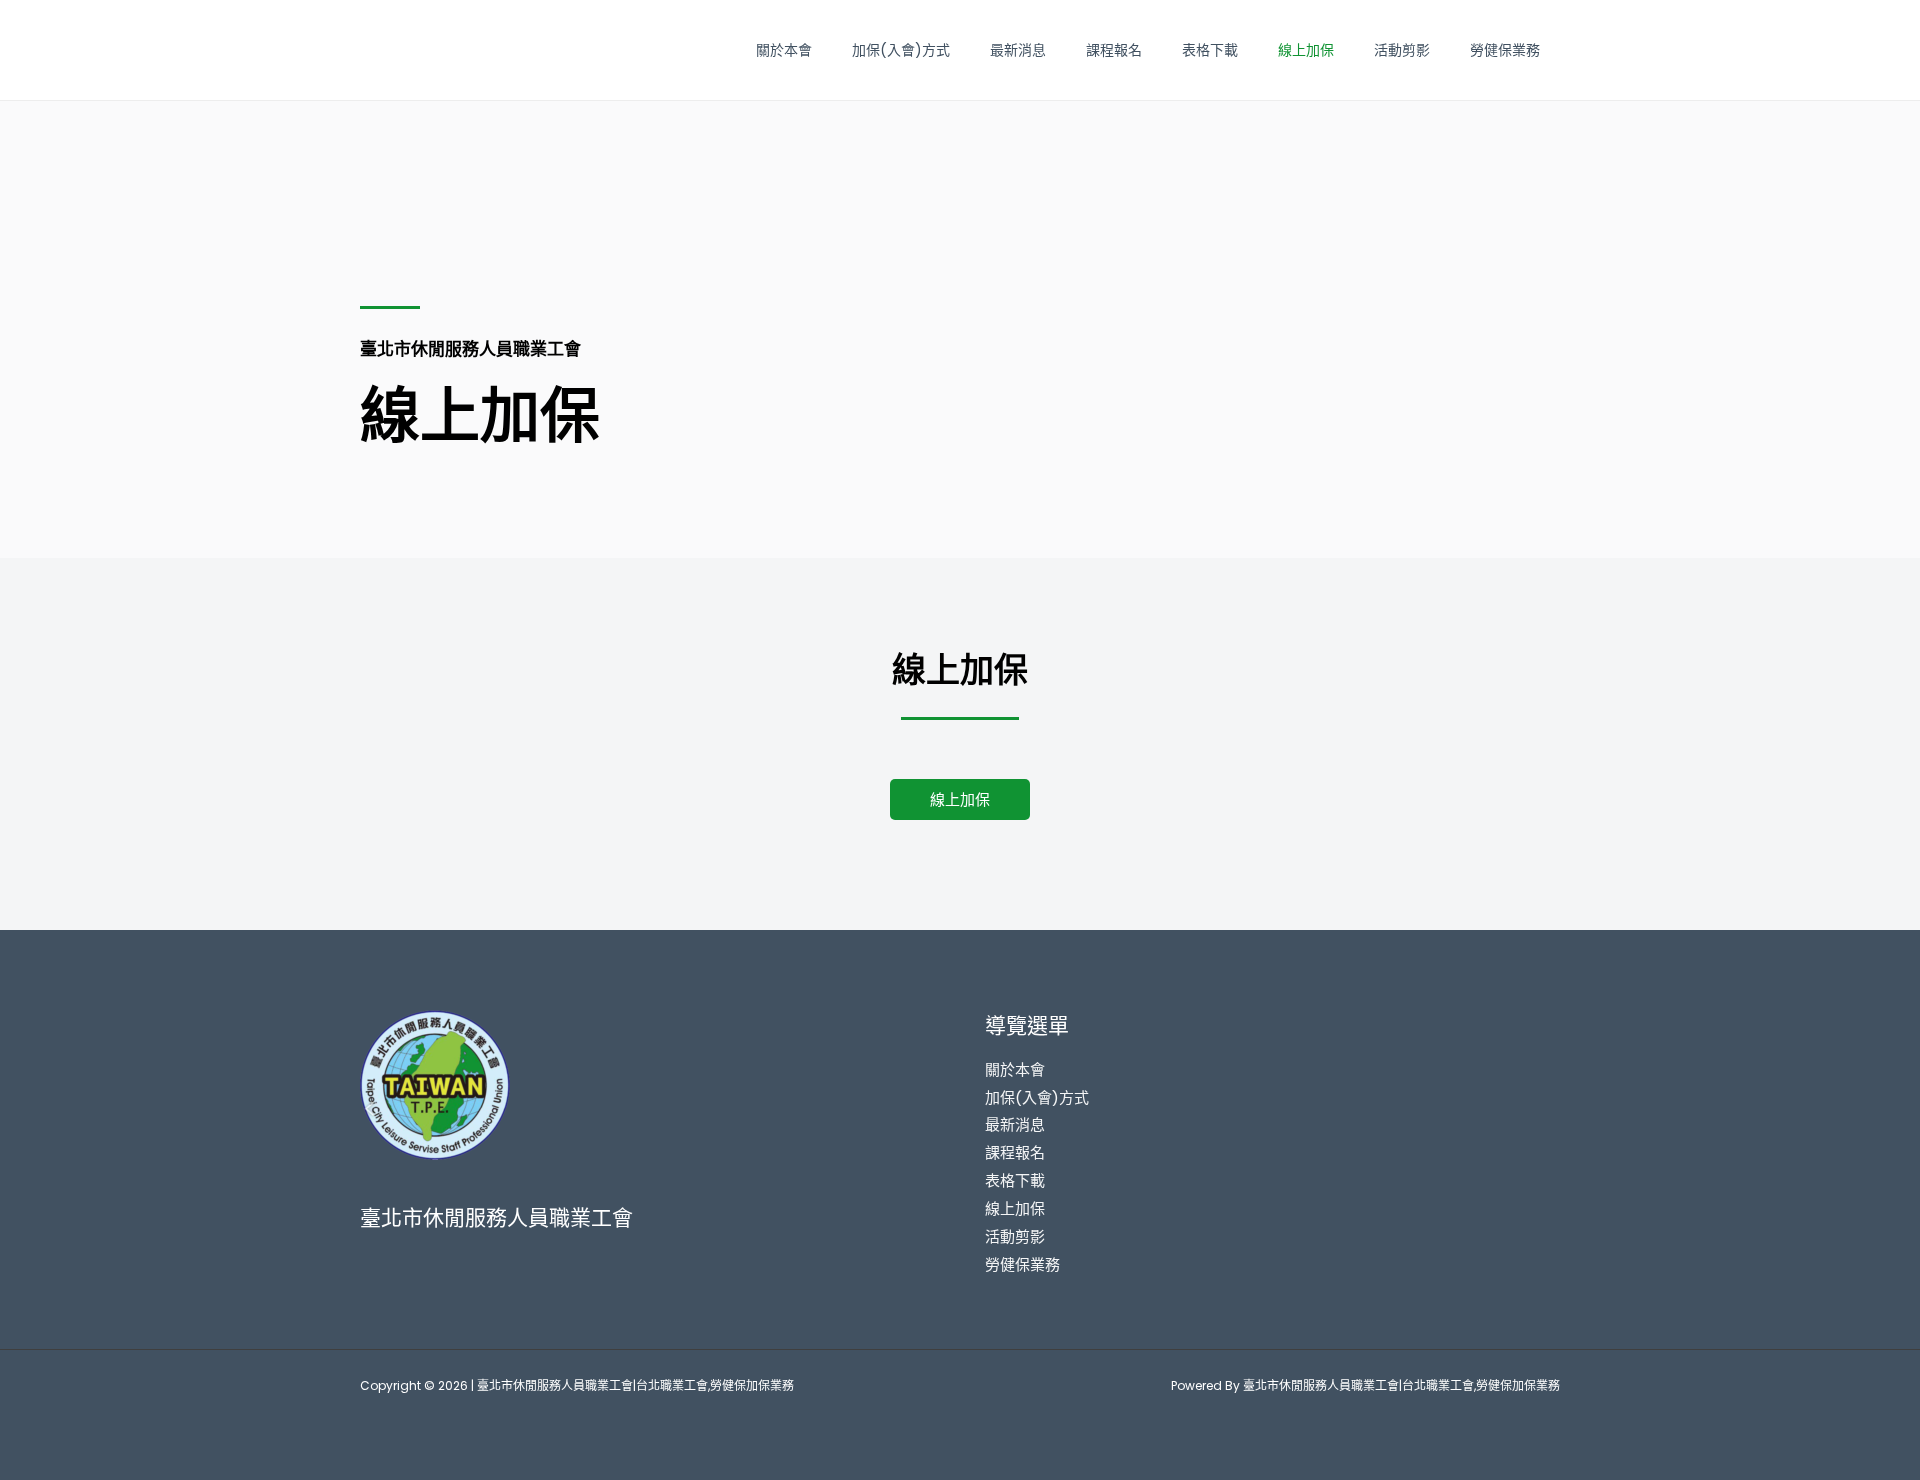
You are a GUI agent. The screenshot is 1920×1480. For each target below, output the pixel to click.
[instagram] (368, 1263)
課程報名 (1114, 50)
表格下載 (1210, 50)
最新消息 (1018, 50)
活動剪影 (1402, 50)
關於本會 (784, 50)
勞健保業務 (1505, 50)
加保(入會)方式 (901, 50)
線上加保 (1306, 50)
